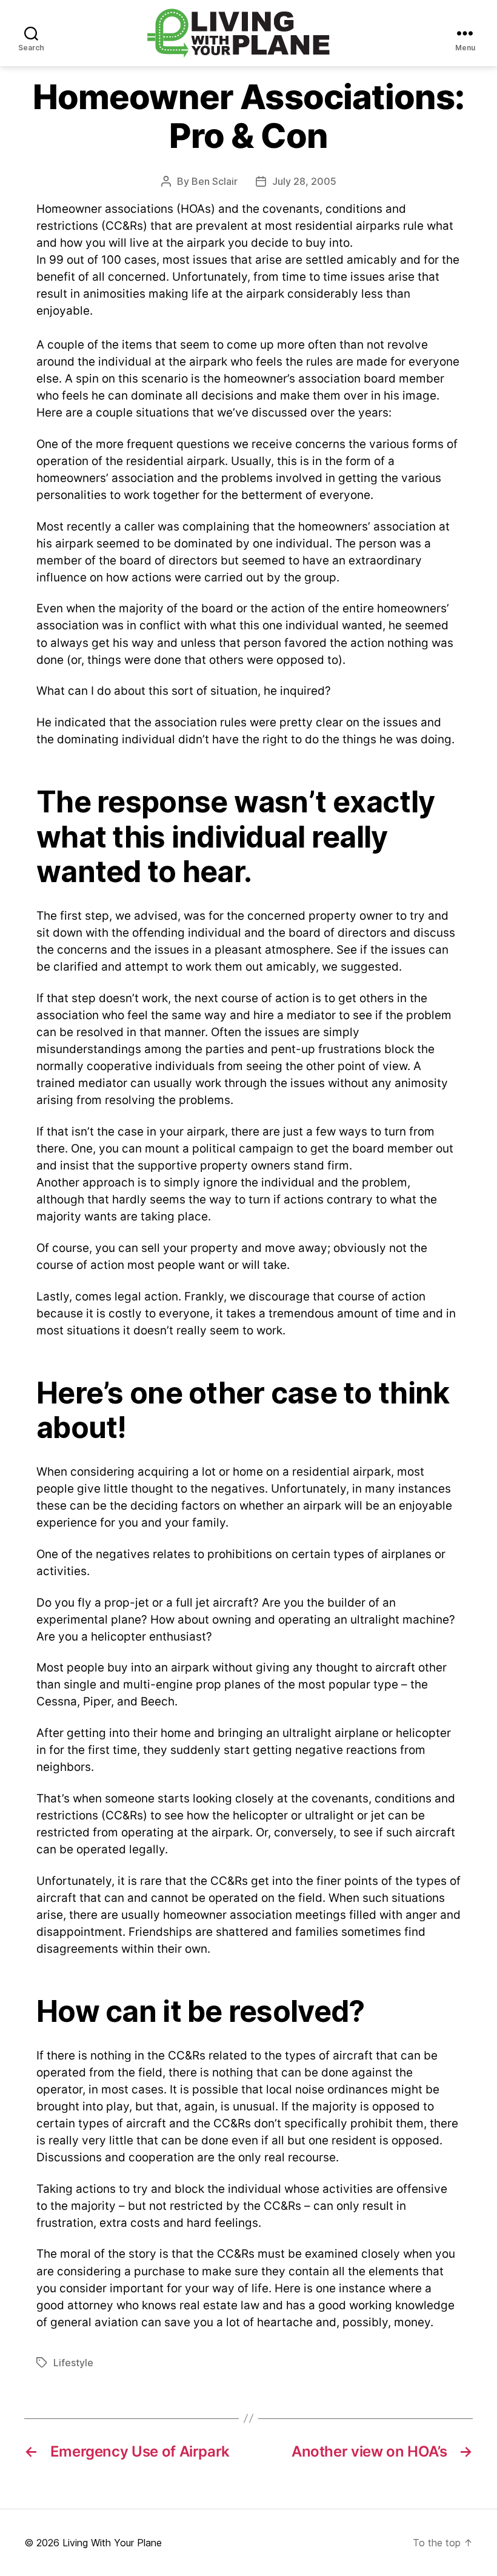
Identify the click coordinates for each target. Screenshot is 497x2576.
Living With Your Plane (112, 2543)
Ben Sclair (215, 181)
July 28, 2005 (304, 181)
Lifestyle (73, 2363)
